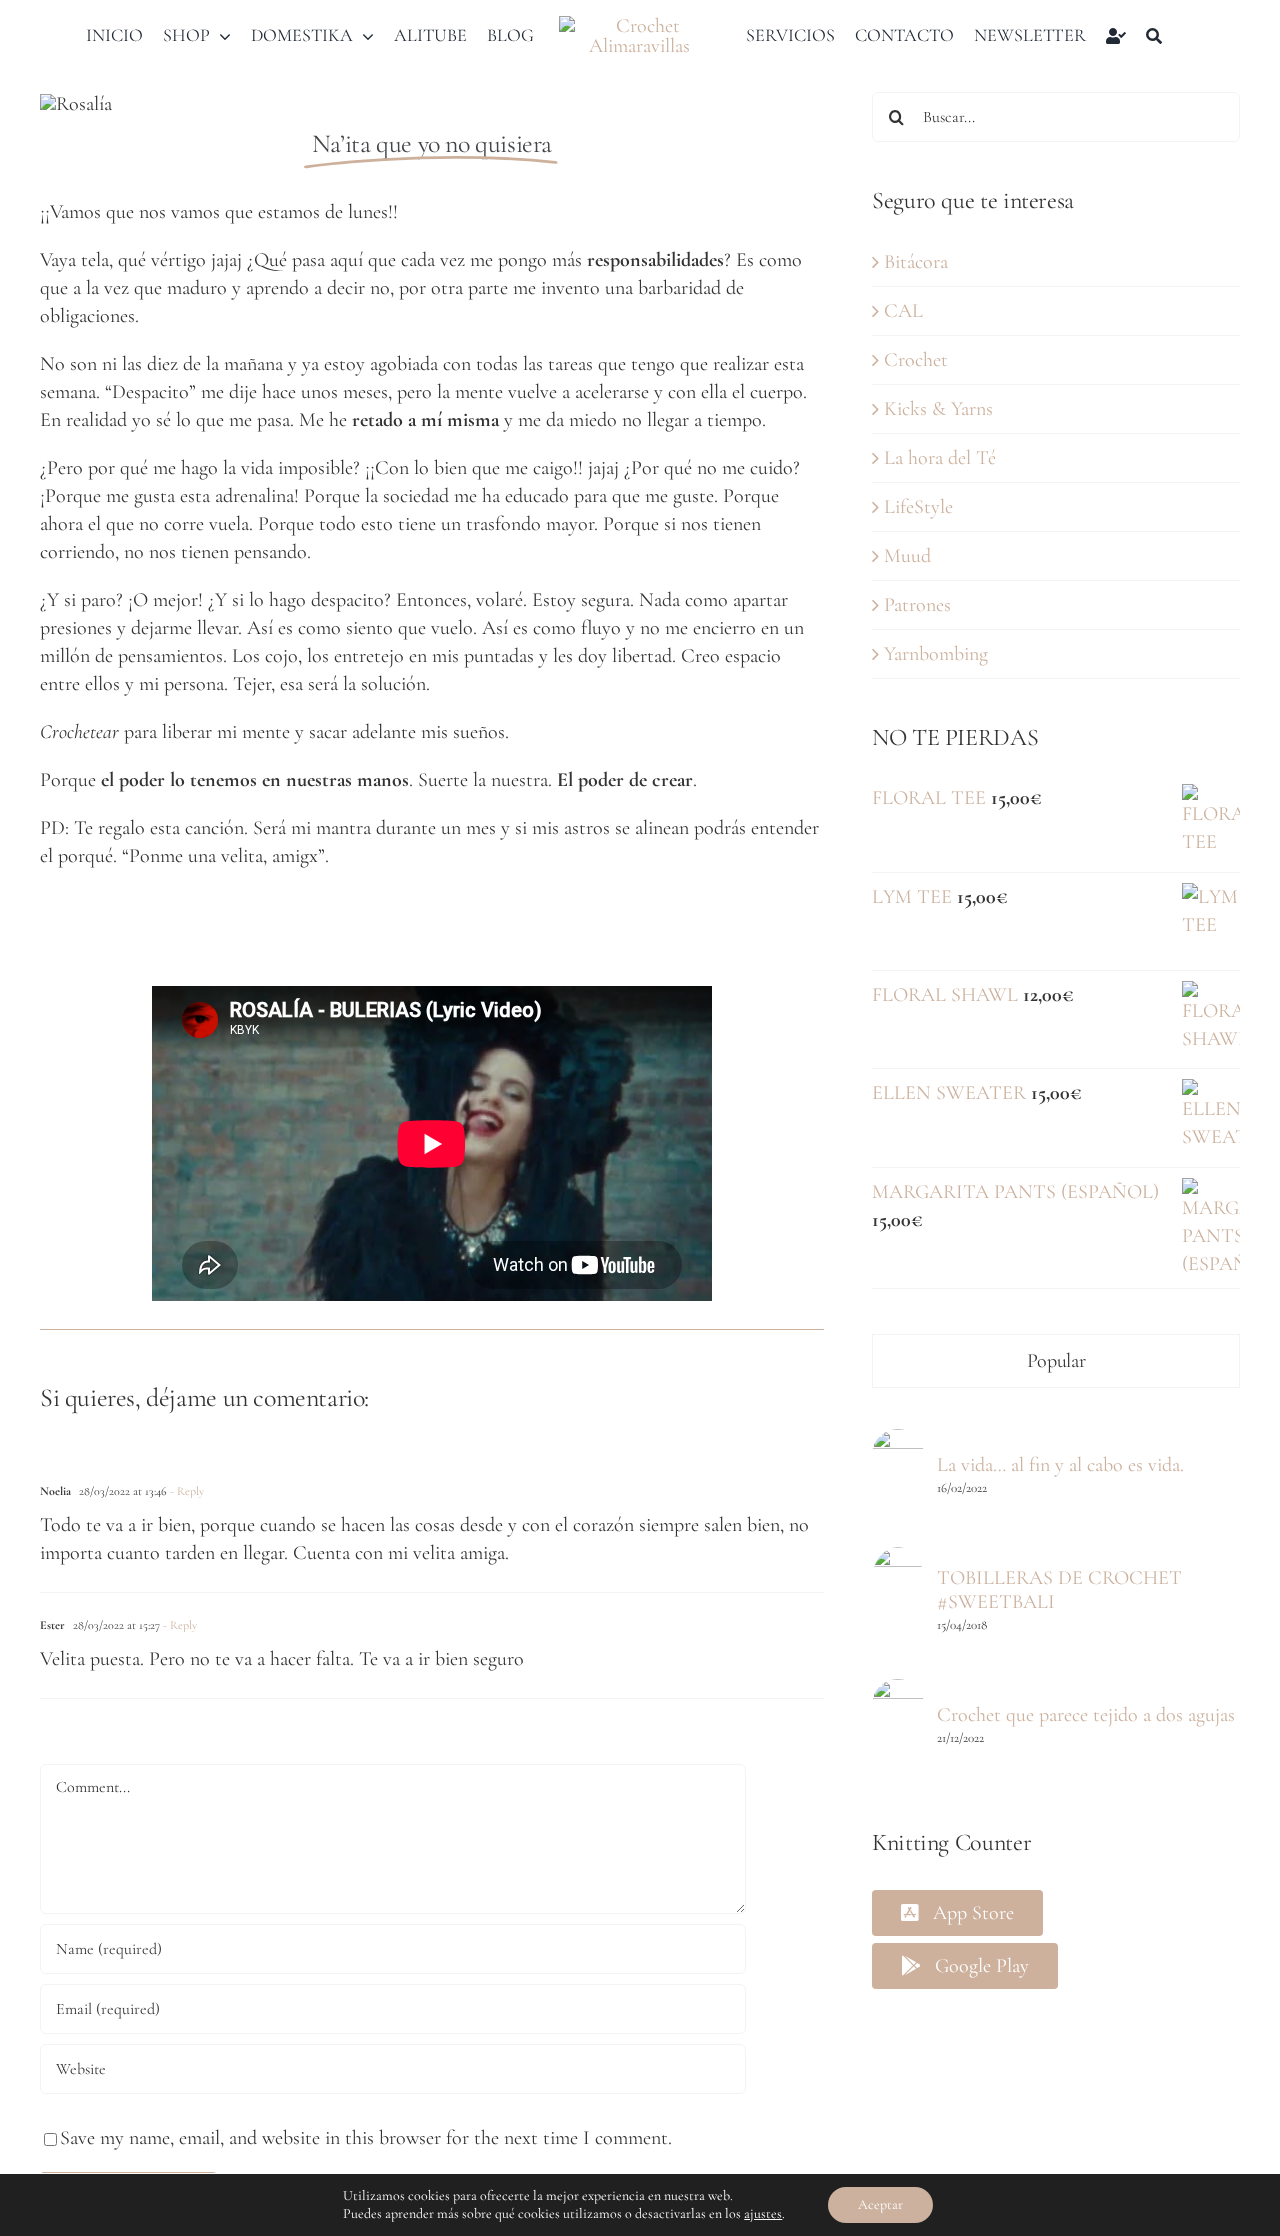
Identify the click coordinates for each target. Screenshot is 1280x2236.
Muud (907, 556)
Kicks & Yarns (938, 409)
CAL (903, 311)
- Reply (185, 1491)
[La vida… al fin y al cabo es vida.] (898, 1443)
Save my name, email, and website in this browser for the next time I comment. (366, 2138)
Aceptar (880, 2204)
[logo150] (640, 26)
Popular (1056, 1361)
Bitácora (916, 262)
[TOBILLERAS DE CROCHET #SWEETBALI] (898, 1561)
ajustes (763, 2213)
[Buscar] (1154, 36)
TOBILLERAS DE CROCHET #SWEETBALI (1059, 1590)
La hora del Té (940, 458)
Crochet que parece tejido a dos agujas (1086, 1715)
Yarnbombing (936, 654)
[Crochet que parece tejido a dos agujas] (898, 1693)
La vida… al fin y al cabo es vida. (1060, 1465)
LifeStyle (918, 507)
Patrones (917, 605)
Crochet (916, 360)
